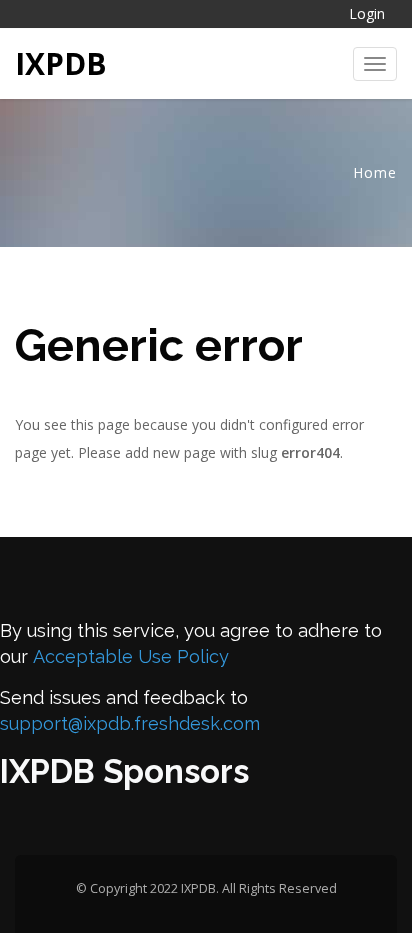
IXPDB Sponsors (124, 771)
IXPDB (61, 63)
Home (375, 172)
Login (367, 13)
